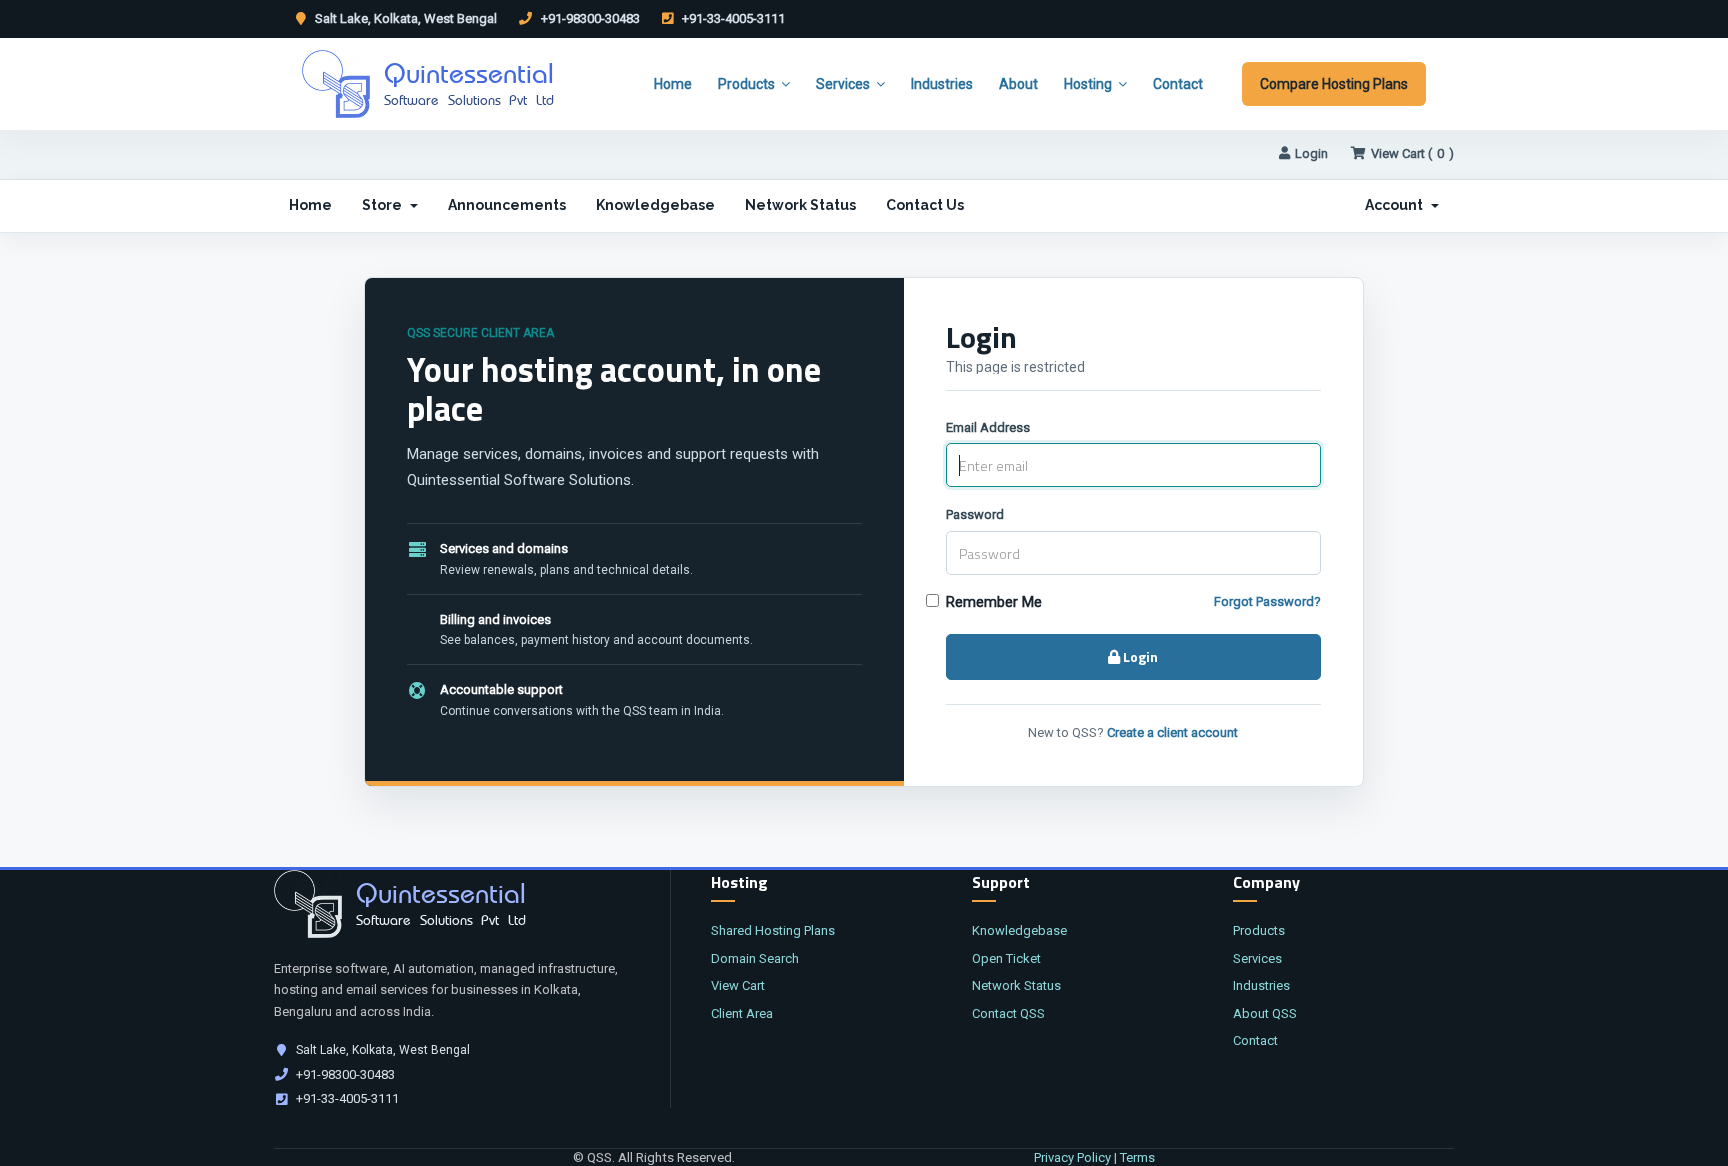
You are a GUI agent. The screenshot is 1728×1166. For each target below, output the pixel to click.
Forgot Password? (1267, 601)
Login (1311, 153)
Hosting (1088, 84)
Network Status (800, 205)
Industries (942, 84)
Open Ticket (1006, 958)
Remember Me (994, 602)
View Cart (738, 985)
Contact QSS (1008, 1013)
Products (746, 84)
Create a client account (1172, 732)
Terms (1137, 1157)
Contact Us (925, 205)
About (1018, 84)
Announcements (507, 205)
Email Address (988, 427)
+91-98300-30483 (589, 18)
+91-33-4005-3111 (732, 18)
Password (975, 514)
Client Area (742, 1013)
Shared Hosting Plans (773, 930)
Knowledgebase (655, 205)
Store (385, 205)
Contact (1178, 84)
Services (843, 84)
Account (1397, 205)
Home (673, 84)
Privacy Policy (1072, 1157)
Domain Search (755, 958)
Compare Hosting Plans (1334, 84)
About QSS (1265, 1013)
